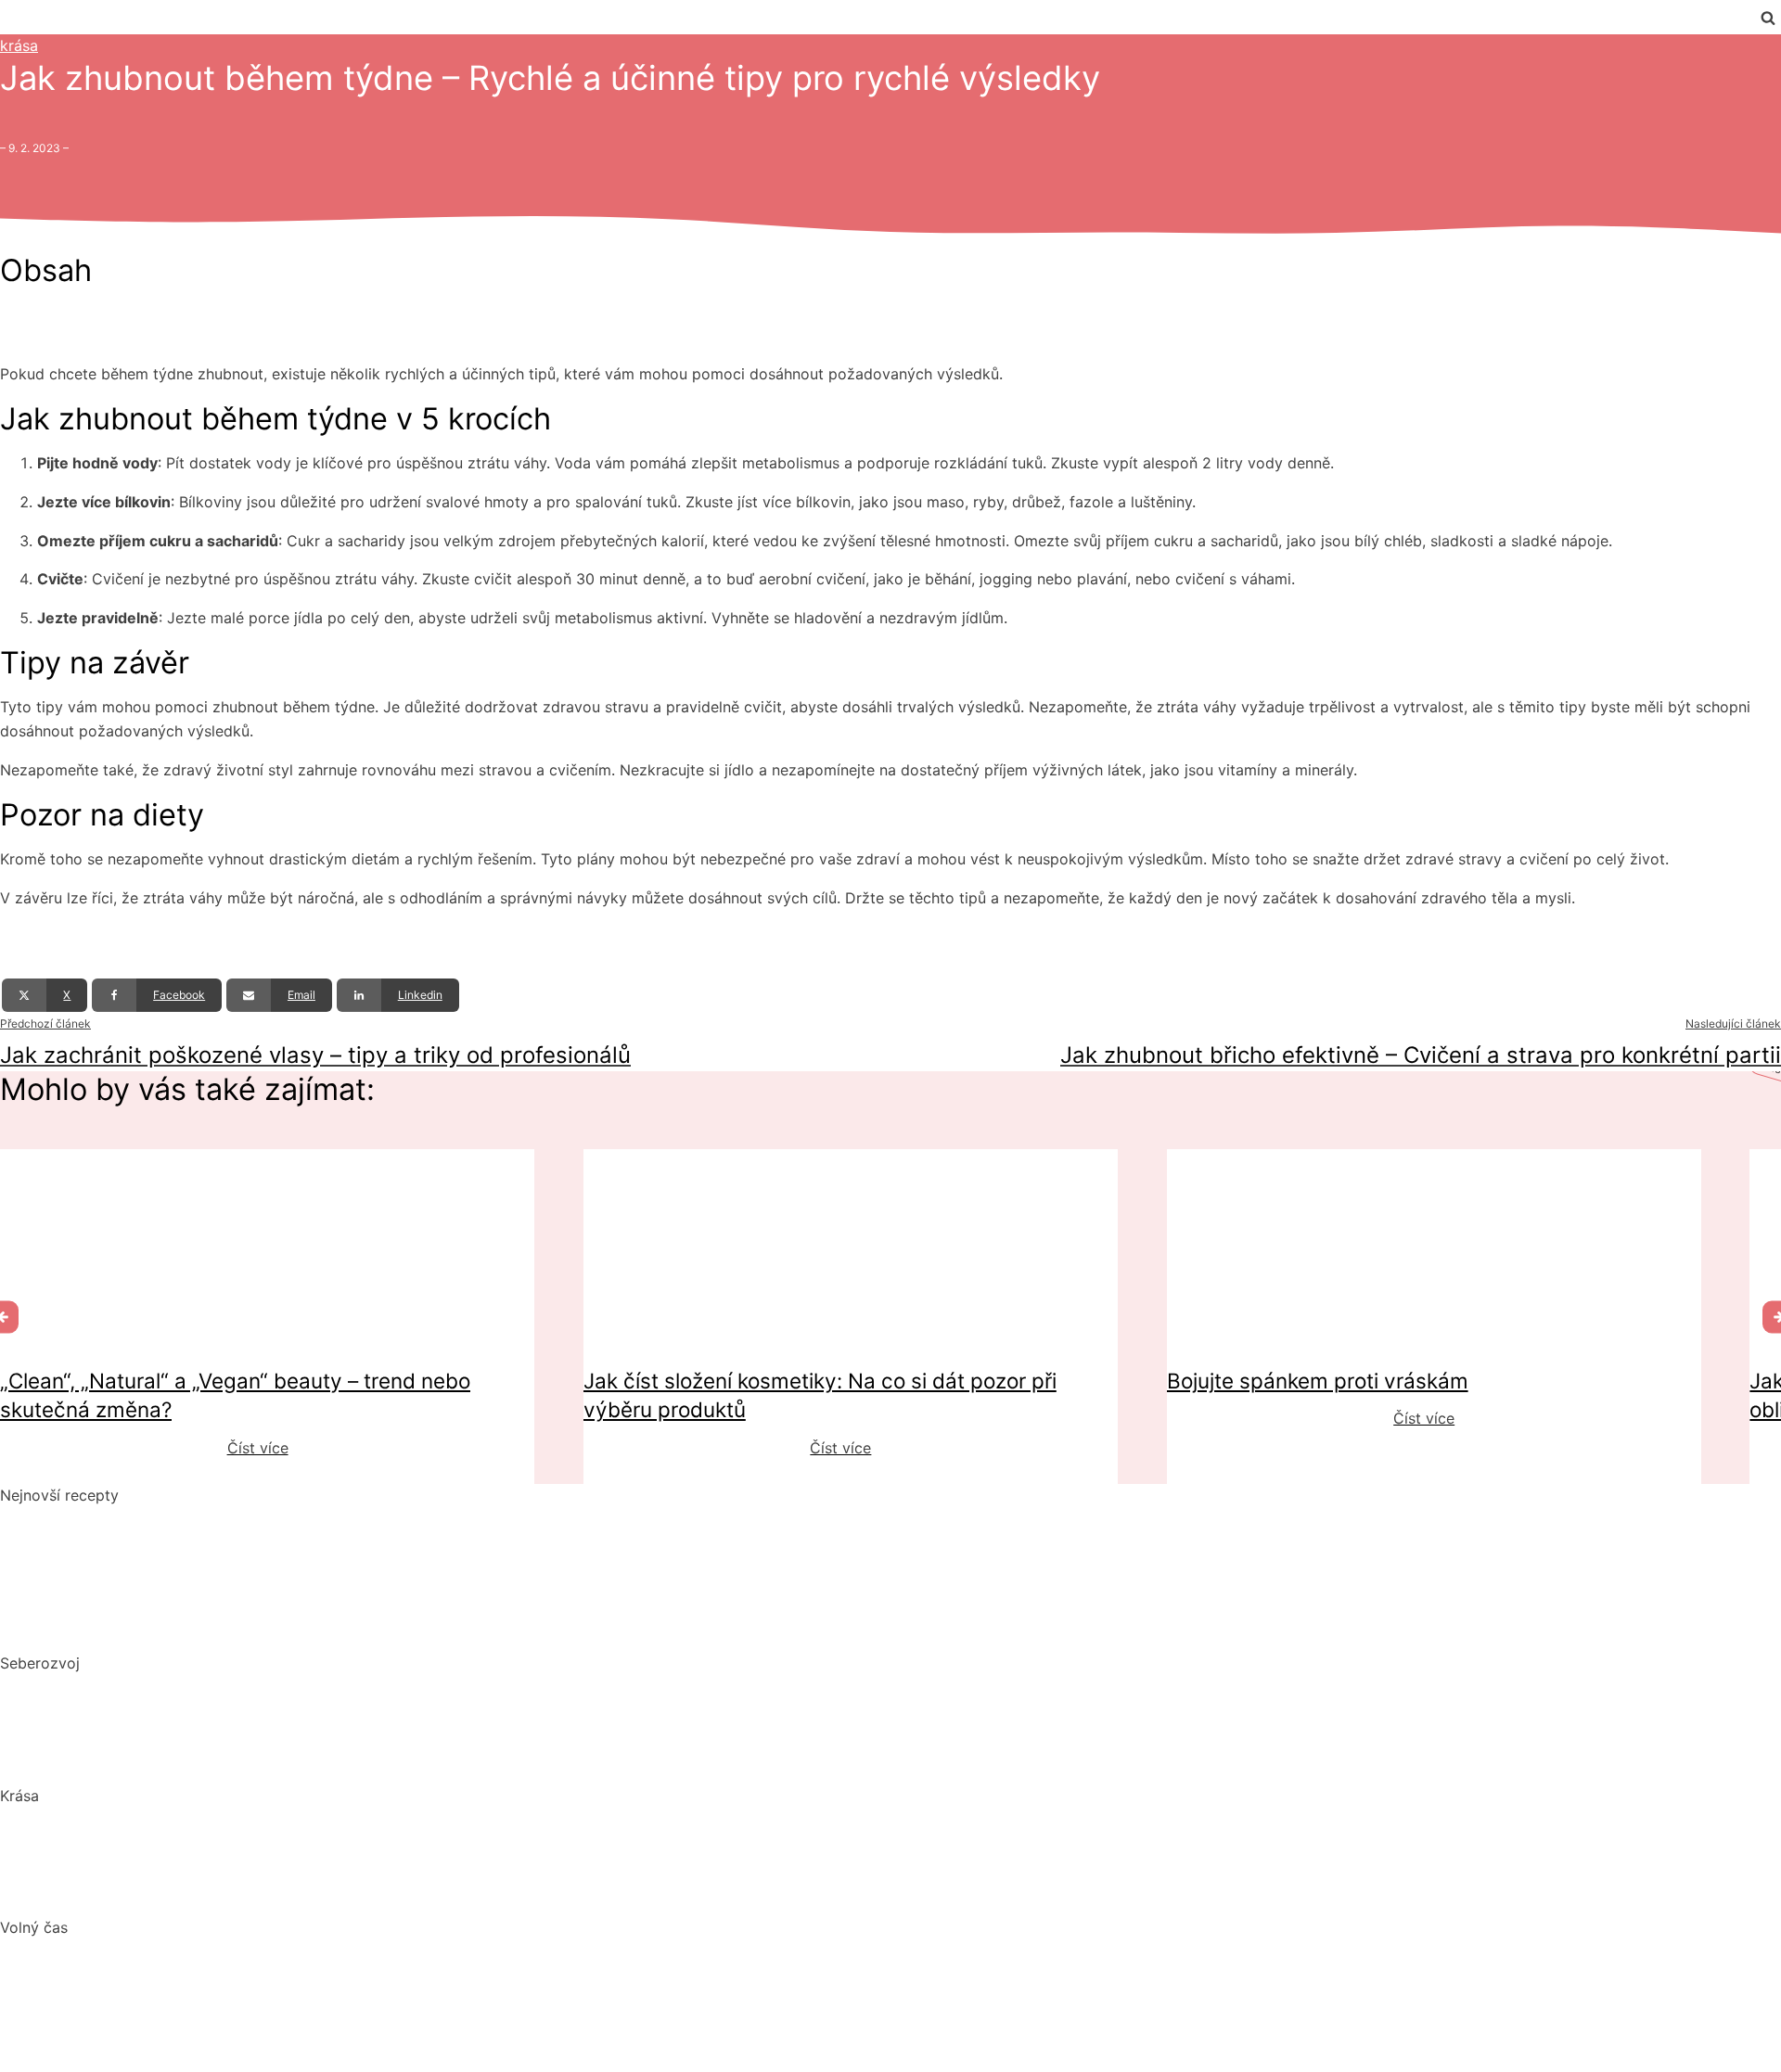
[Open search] (1768, 18)
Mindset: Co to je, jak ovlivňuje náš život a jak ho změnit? (202, 1723)
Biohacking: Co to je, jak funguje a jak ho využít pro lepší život (220, 1687)
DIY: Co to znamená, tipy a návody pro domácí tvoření (192, 1988)
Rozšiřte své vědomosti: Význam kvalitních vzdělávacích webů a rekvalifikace (274, 1759)
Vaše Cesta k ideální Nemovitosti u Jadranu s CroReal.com (206, 2024)
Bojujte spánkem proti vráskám (109, 1891)
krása (19, 45)
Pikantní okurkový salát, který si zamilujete (150, 1519)
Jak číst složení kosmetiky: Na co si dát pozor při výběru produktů (235, 1855)
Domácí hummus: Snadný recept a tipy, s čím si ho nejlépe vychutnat (242, 1555)
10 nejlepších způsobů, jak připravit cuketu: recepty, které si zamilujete (249, 1592)
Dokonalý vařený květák (85, 1627)
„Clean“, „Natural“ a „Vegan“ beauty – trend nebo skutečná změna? (231, 1819)
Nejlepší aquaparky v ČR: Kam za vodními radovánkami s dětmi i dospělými (265, 1951)
